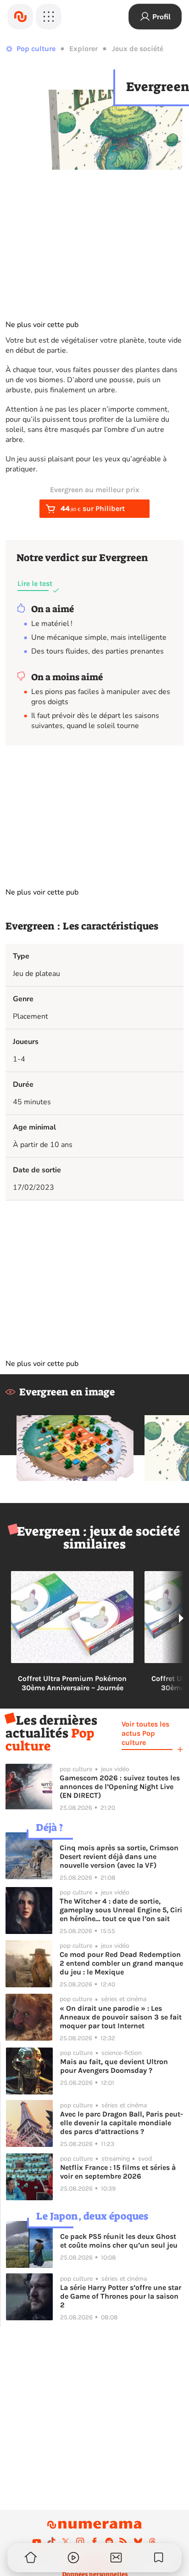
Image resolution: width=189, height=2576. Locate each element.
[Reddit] (109, 2542)
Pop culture (36, 49)
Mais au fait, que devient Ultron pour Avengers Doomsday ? (114, 2066)
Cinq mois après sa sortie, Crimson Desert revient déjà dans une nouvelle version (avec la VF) (119, 1856)
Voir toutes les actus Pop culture (145, 1733)
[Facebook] (94, 2542)
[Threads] (152, 2542)
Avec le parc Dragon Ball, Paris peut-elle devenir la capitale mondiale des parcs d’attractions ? (122, 2123)
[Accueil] (20, 17)
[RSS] (123, 2542)
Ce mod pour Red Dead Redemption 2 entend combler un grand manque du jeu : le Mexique (121, 1963)
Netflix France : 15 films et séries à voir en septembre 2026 (118, 2172)
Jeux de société (138, 49)
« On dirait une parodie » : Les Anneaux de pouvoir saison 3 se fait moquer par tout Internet (121, 2017)
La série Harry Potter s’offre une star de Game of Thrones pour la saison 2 (121, 2296)
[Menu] (49, 17)
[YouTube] (37, 2542)
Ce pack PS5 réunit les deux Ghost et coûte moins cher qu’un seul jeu (119, 2241)
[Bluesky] (138, 2542)
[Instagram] (80, 2542)
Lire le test (35, 583)
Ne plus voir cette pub (42, 325)
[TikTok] (51, 2542)
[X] (66, 2542)
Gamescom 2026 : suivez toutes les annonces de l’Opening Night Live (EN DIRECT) (120, 1787)
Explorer (83, 49)
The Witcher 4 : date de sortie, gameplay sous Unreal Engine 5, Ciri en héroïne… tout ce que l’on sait (121, 1910)
